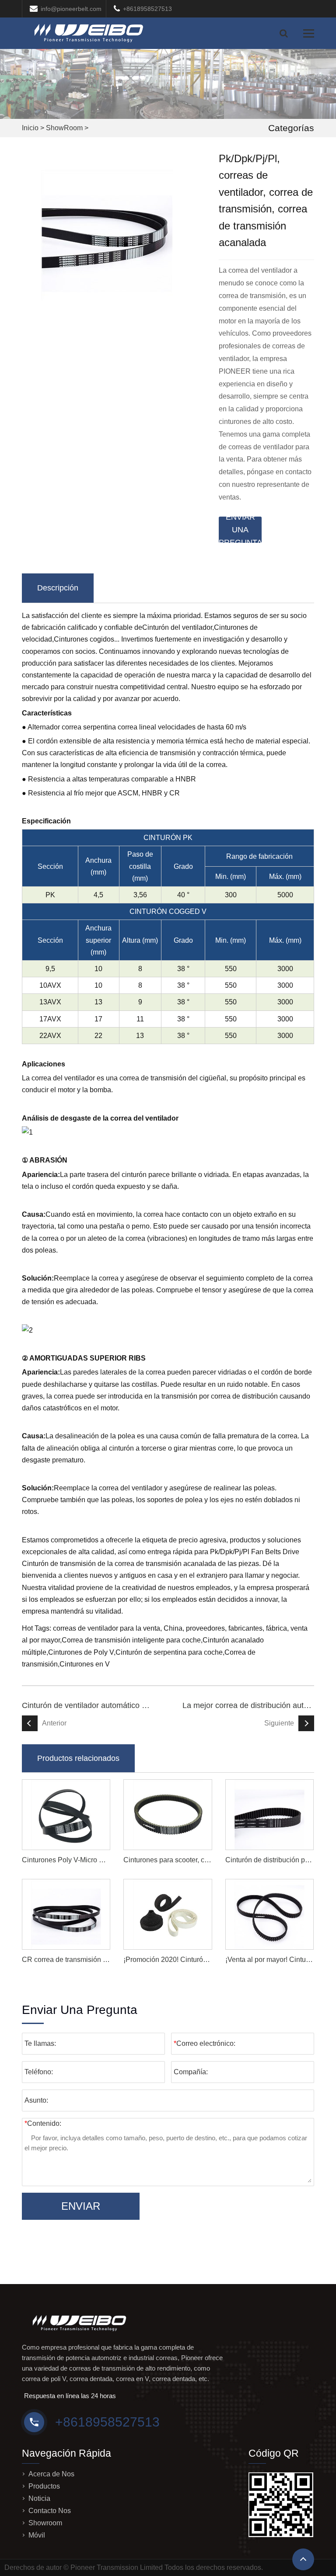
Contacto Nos (50, 2511)
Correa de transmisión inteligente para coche (131, 1640)
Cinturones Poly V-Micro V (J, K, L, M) (80, 1860)
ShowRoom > (67, 128)
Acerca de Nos (51, 2474)
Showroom (45, 2523)
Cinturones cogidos (84, 639)
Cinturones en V (85, 1664)
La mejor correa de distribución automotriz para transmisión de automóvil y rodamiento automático (248, 1705)
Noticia (39, 2498)
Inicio (30, 128)
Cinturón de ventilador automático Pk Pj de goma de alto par (88, 1705)
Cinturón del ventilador (177, 627)
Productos (44, 2486)
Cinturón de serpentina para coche (169, 1652)
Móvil (37, 2535)
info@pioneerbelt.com (71, 9)
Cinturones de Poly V (81, 1652)
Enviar (81, 2206)
